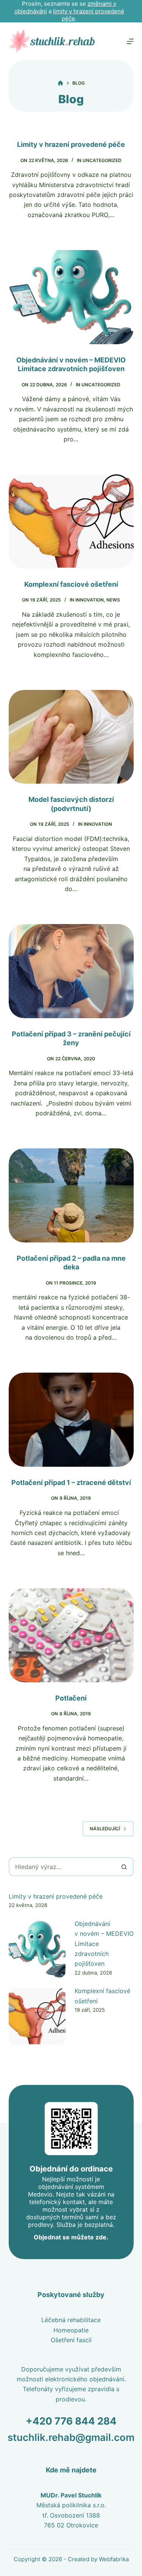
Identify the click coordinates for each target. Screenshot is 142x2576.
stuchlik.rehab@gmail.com (71, 2437)
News (113, 600)
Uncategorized (102, 160)
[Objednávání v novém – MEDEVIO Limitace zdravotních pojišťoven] (71, 297)
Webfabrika (114, 2559)
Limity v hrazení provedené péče (71, 144)
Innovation (90, 600)
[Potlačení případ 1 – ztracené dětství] (71, 1420)
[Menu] (130, 41)
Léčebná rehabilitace (71, 2320)
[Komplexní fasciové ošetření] (71, 521)
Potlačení (71, 1698)
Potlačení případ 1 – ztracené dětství (71, 1482)
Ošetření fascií (71, 2340)
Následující (105, 1829)
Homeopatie (71, 2330)
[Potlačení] (71, 1635)
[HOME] (60, 83)
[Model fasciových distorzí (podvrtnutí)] (71, 737)
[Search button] (124, 1867)
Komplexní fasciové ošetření (71, 584)
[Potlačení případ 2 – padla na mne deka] (71, 1195)
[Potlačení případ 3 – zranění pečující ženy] (71, 971)
